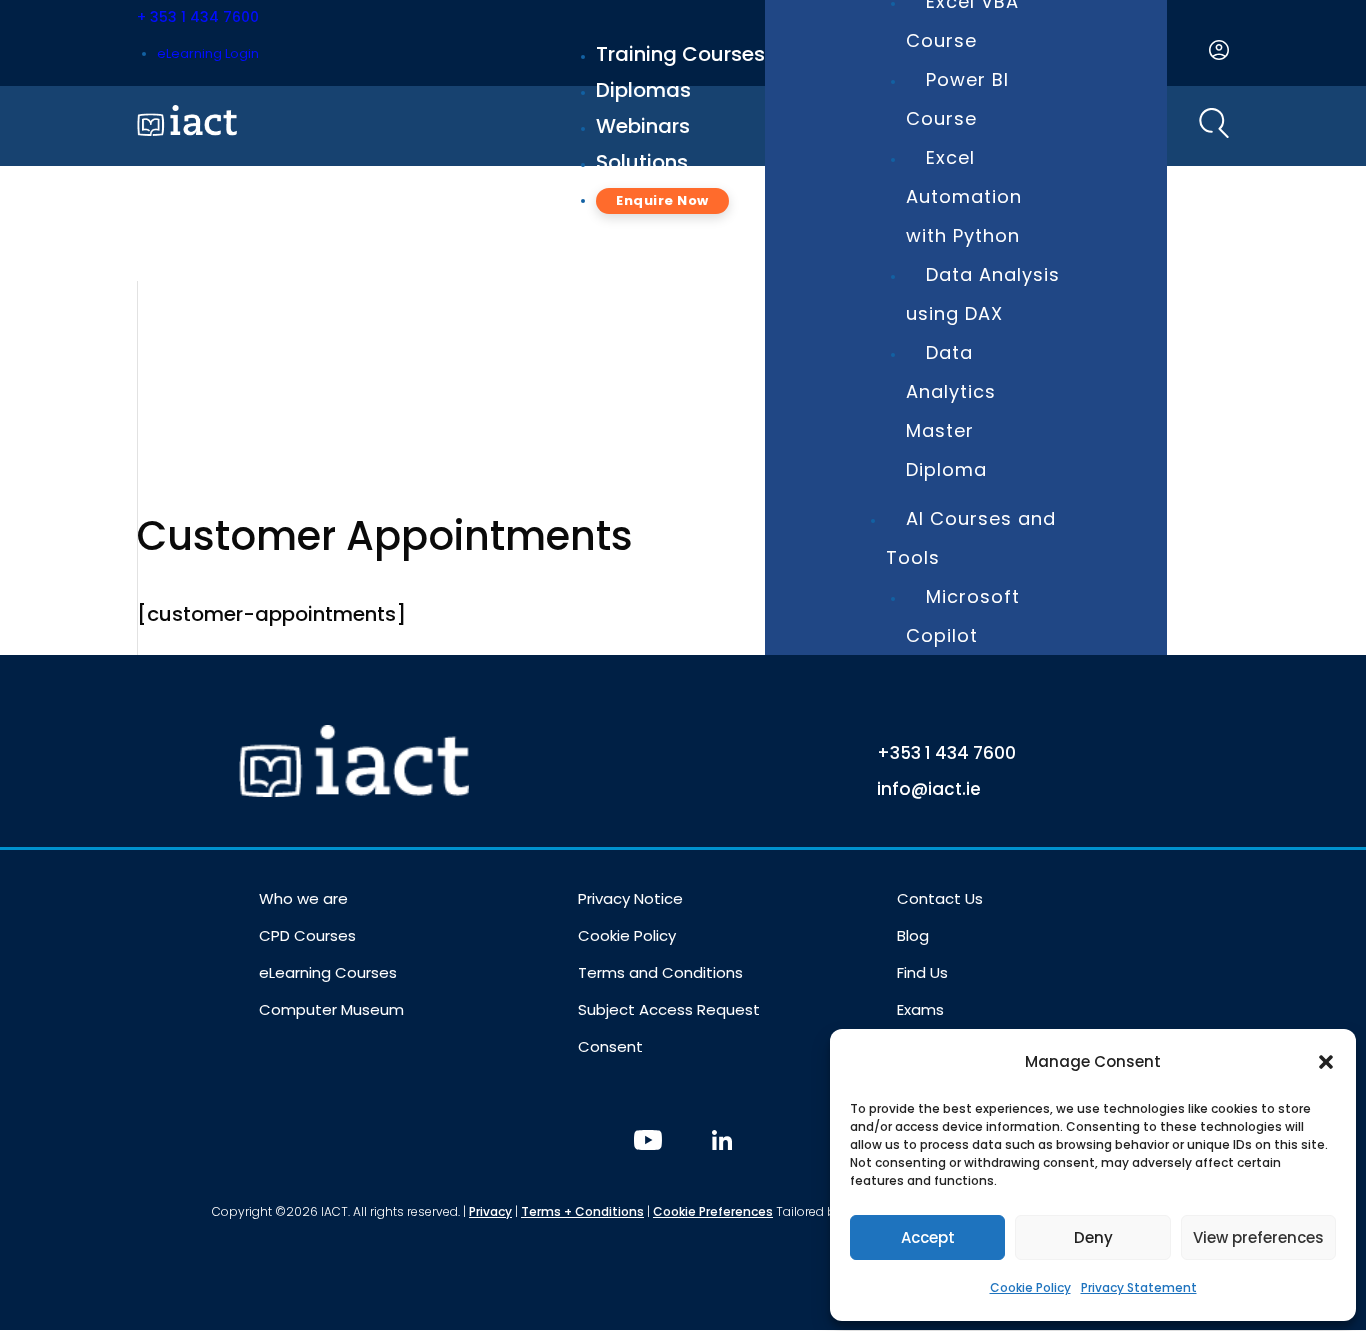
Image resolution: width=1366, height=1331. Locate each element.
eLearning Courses (328, 972)
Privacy (490, 1211)
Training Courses (680, 54)
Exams (920, 1009)
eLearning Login (208, 53)
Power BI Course (957, 99)
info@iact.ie (929, 789)
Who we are (303, 898)
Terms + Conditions (582, 1211)
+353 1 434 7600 (946, 753)
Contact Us (940, 898)
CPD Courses (307, 935)
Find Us (922, 972)
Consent (610, 1046)
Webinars (643, 126)
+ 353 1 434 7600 (198, 17)
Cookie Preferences (713, 1211)
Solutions (642, 162)
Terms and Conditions (660, 972)
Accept (928, 1237)
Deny (1093, 1237)
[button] (1326, 1062)
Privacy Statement (1139, 1287)
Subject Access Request (669, 1009)
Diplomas (643, 90)
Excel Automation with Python (964, 196)
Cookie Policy (1030, 1287)
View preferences (1258, 1237)
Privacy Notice (630, 898)
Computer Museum (331, 1009)
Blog (913, 935)
